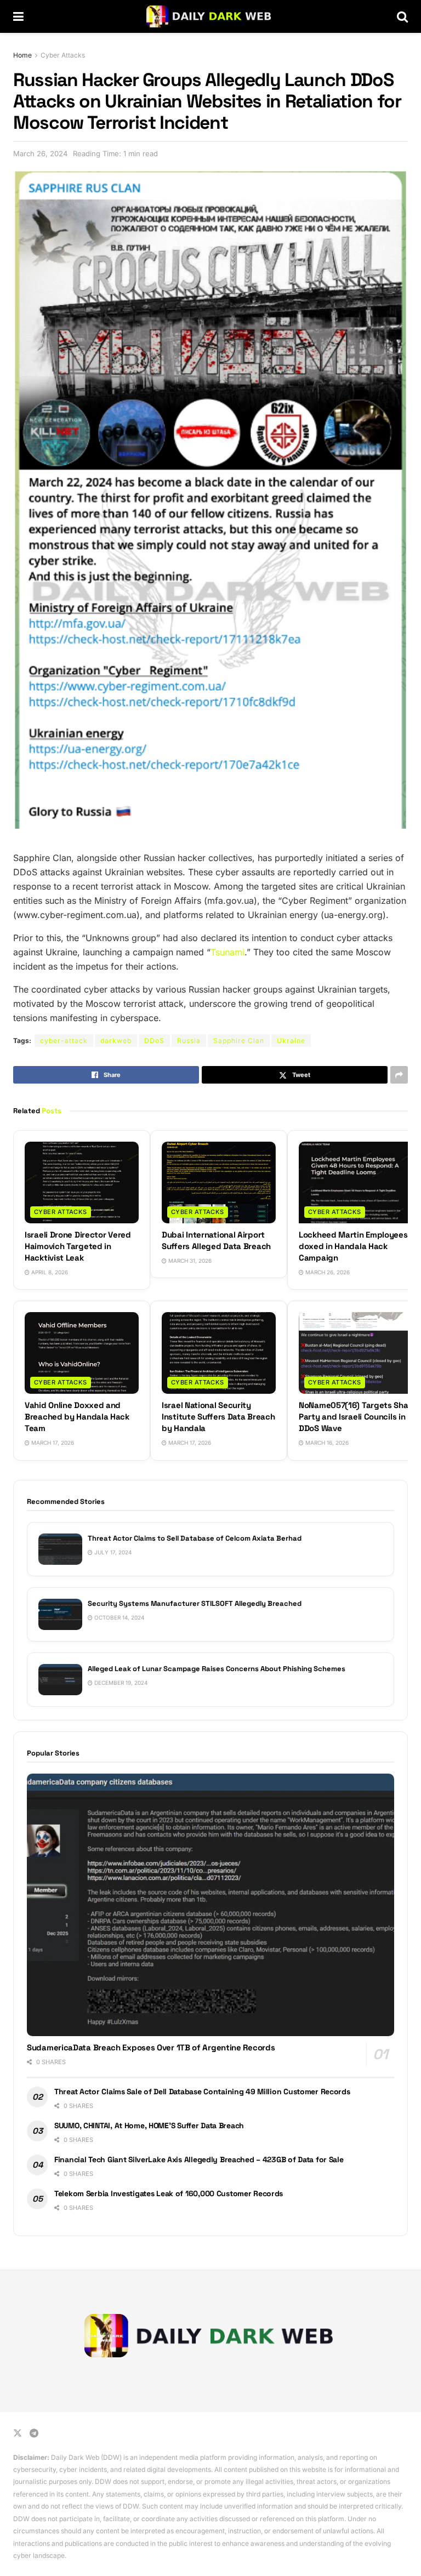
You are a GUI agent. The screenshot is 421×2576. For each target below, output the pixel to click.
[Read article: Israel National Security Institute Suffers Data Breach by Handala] (219, 1353)
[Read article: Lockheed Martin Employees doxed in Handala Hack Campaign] (356, 1182)
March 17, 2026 (52, 1443)
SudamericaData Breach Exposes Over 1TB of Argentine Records (151, 2047)
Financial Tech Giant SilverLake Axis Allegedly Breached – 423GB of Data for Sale (199, 2159)
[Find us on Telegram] (34, 2433)
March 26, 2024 (40, 153)
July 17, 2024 (112, 1552)
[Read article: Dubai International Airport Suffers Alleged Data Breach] (219, 1182)
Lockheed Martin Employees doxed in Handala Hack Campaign (353, 1246)
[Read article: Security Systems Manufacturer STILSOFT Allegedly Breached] (60, 1614)
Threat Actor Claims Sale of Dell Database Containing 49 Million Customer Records (202, 2091)
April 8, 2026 (49, 1272)
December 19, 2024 (120, 1683)
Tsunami (227, 952)
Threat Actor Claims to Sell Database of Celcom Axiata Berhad (195, 1538)
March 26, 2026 (327, 1272)
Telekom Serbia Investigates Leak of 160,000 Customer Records (169, 2193)
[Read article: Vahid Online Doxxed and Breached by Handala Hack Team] (82, 1353)
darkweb (116, 1041)
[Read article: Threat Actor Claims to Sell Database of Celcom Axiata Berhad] (60, 1549)
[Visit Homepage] (210, 16)
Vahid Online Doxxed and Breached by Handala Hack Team (77, 1417)
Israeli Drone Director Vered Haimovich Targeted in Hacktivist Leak (78, 1246)
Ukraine (291, 1041)
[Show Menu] (18, 16)
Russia (189, 1041)
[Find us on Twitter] (18, 2433)
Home (22, 55)
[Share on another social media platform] (399, 1075)
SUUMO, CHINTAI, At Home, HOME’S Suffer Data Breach (149, 2125)
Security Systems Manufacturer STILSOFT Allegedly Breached (195, 1603)
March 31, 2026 (189, 1261)
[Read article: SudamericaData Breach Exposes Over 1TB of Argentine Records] (210, 1905)
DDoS (154, 1041)
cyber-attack (64, 1041)
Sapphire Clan (239, 1041)
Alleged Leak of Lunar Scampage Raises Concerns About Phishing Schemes (217, 1669)
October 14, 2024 (118, 1617)
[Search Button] (402, 16)
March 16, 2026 (326, 1443)
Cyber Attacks (63, 55)
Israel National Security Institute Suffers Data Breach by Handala (218, 1417)
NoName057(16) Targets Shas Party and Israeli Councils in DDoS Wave (355, 1417)
